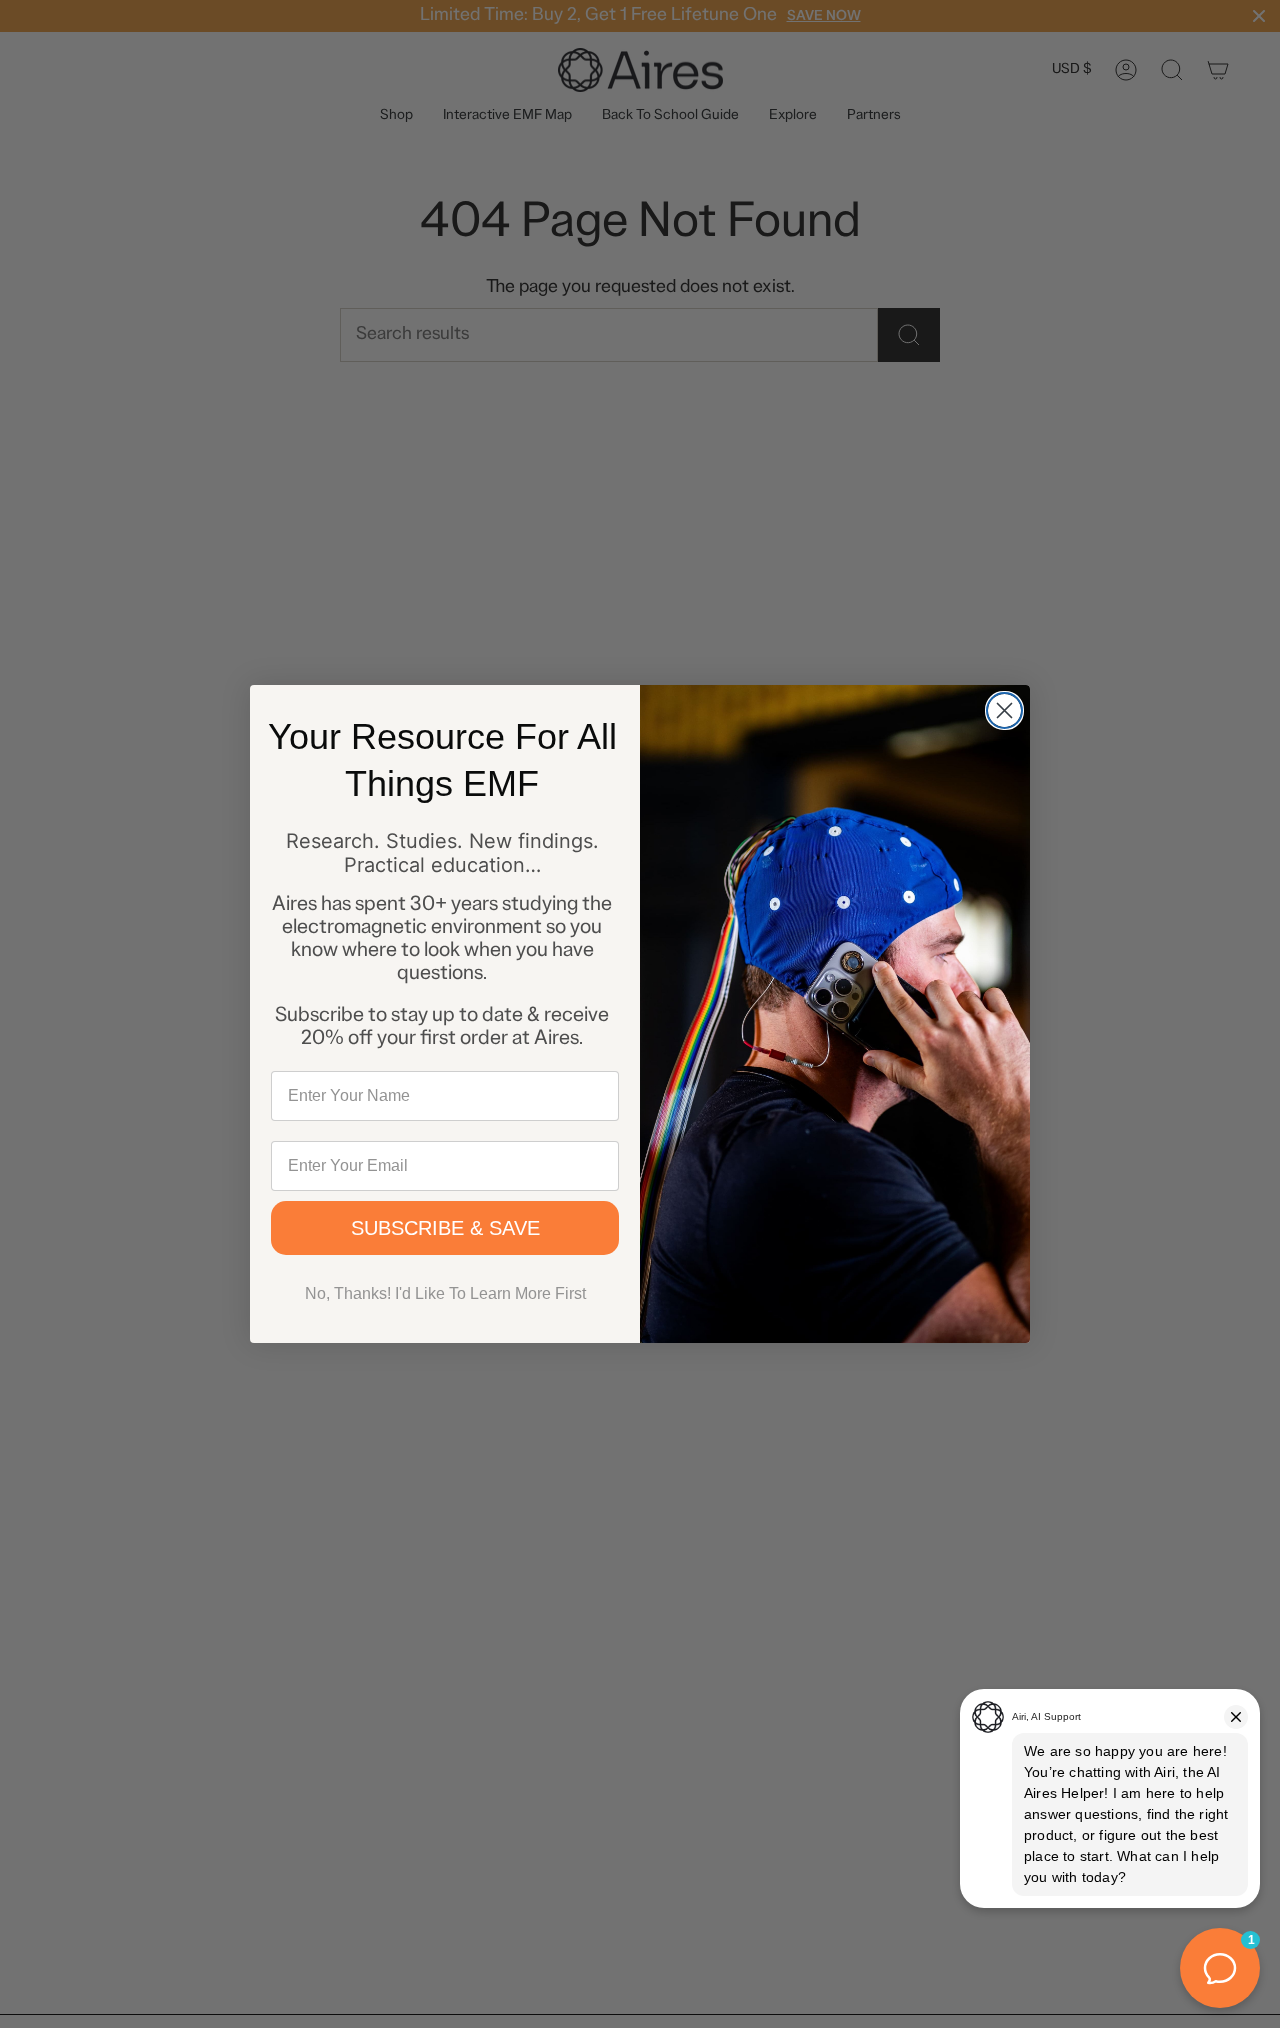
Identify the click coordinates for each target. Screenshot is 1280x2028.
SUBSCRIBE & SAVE (445, 1228)
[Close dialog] (1004, 710)
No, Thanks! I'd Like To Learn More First (445, 1293)
